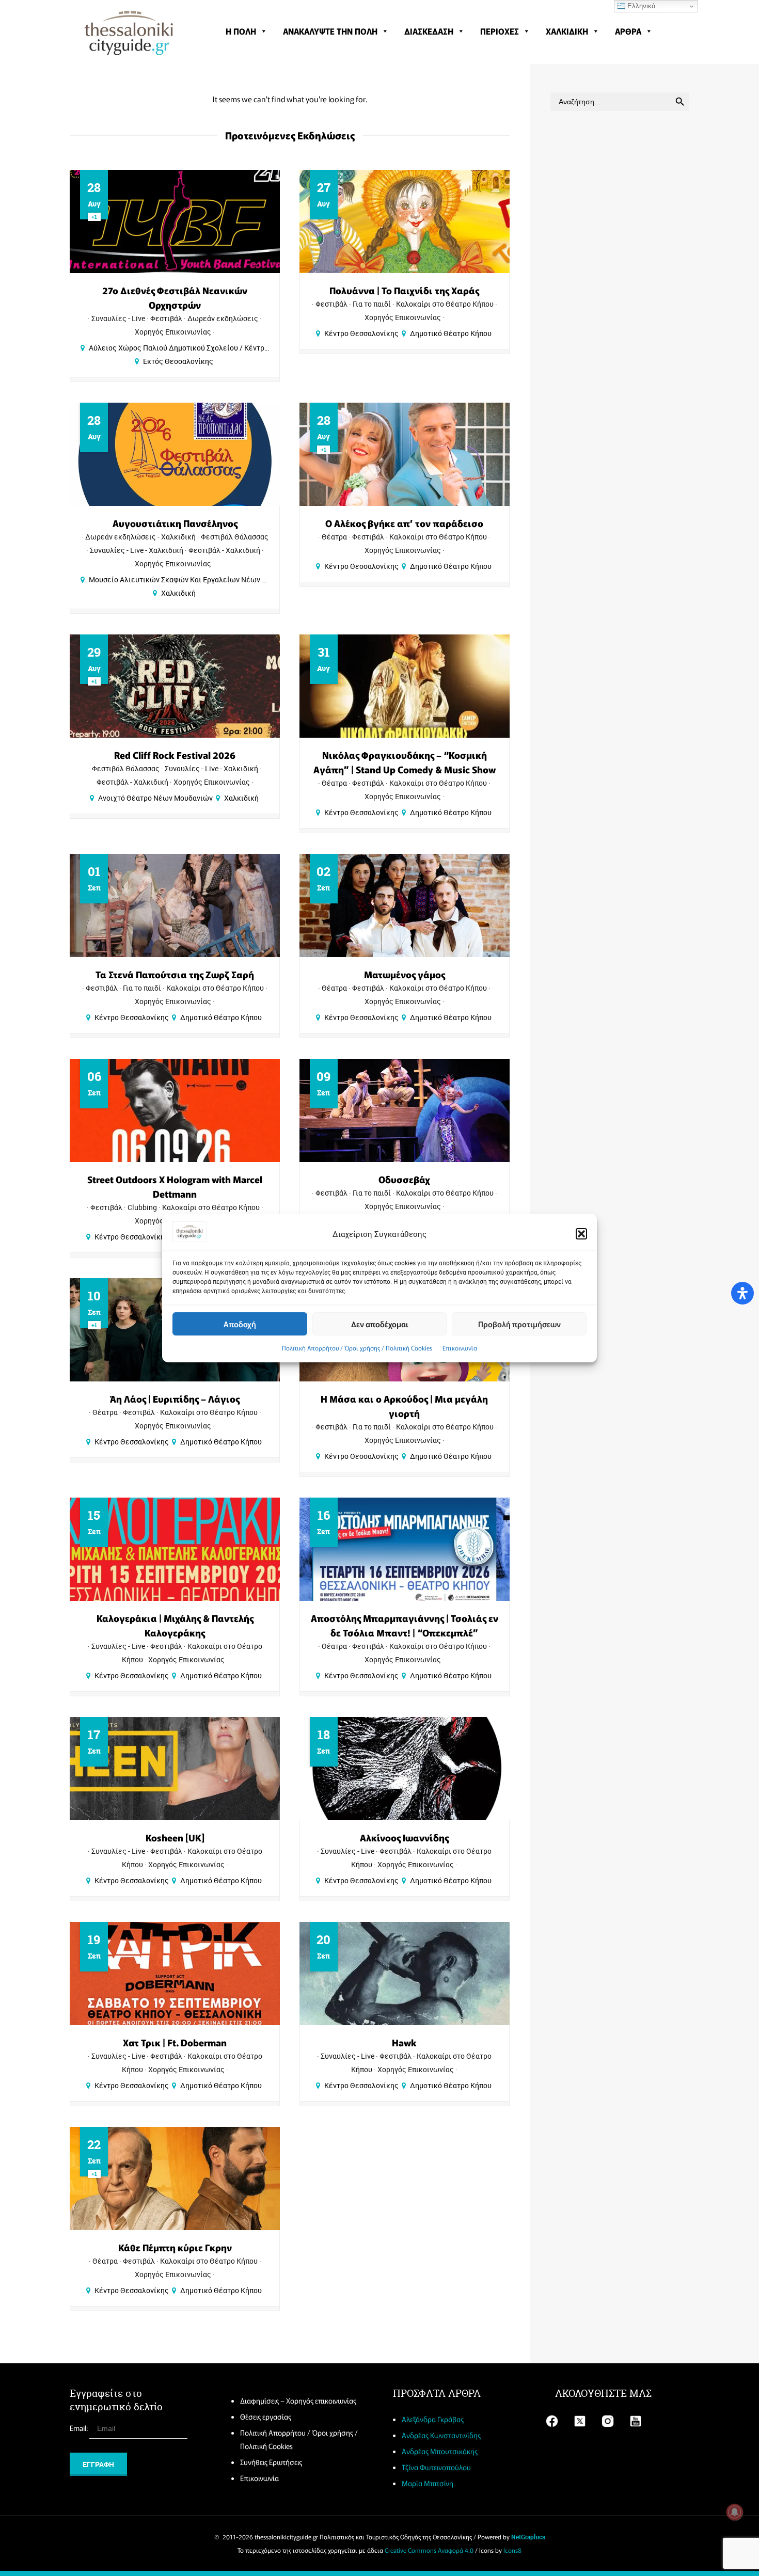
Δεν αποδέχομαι (380, 1324)
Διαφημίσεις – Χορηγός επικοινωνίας (298, 2400)
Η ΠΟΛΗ (241, 31)
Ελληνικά (641, 6)
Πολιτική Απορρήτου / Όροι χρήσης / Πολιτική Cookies (357, 1348)
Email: (80, 2428)
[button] (581, 1234)
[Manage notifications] (735, 2512)
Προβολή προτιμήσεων (519, 1324)
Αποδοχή (240, 1324)
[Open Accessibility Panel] (742, 1293)
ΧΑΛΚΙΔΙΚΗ (567, 31)
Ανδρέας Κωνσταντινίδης (441, 2435)
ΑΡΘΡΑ (628, 31)
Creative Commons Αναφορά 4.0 (429, 2550)
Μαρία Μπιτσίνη (428, 2483)
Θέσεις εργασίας (266, 2416)
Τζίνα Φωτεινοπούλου (436, 2467)
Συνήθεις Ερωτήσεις (271, 2462)
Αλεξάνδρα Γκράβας (433, 2419)
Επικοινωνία (460, 1348)
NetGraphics (528, 2537)
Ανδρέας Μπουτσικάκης (440, 2451)
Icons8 (512, 2550)
